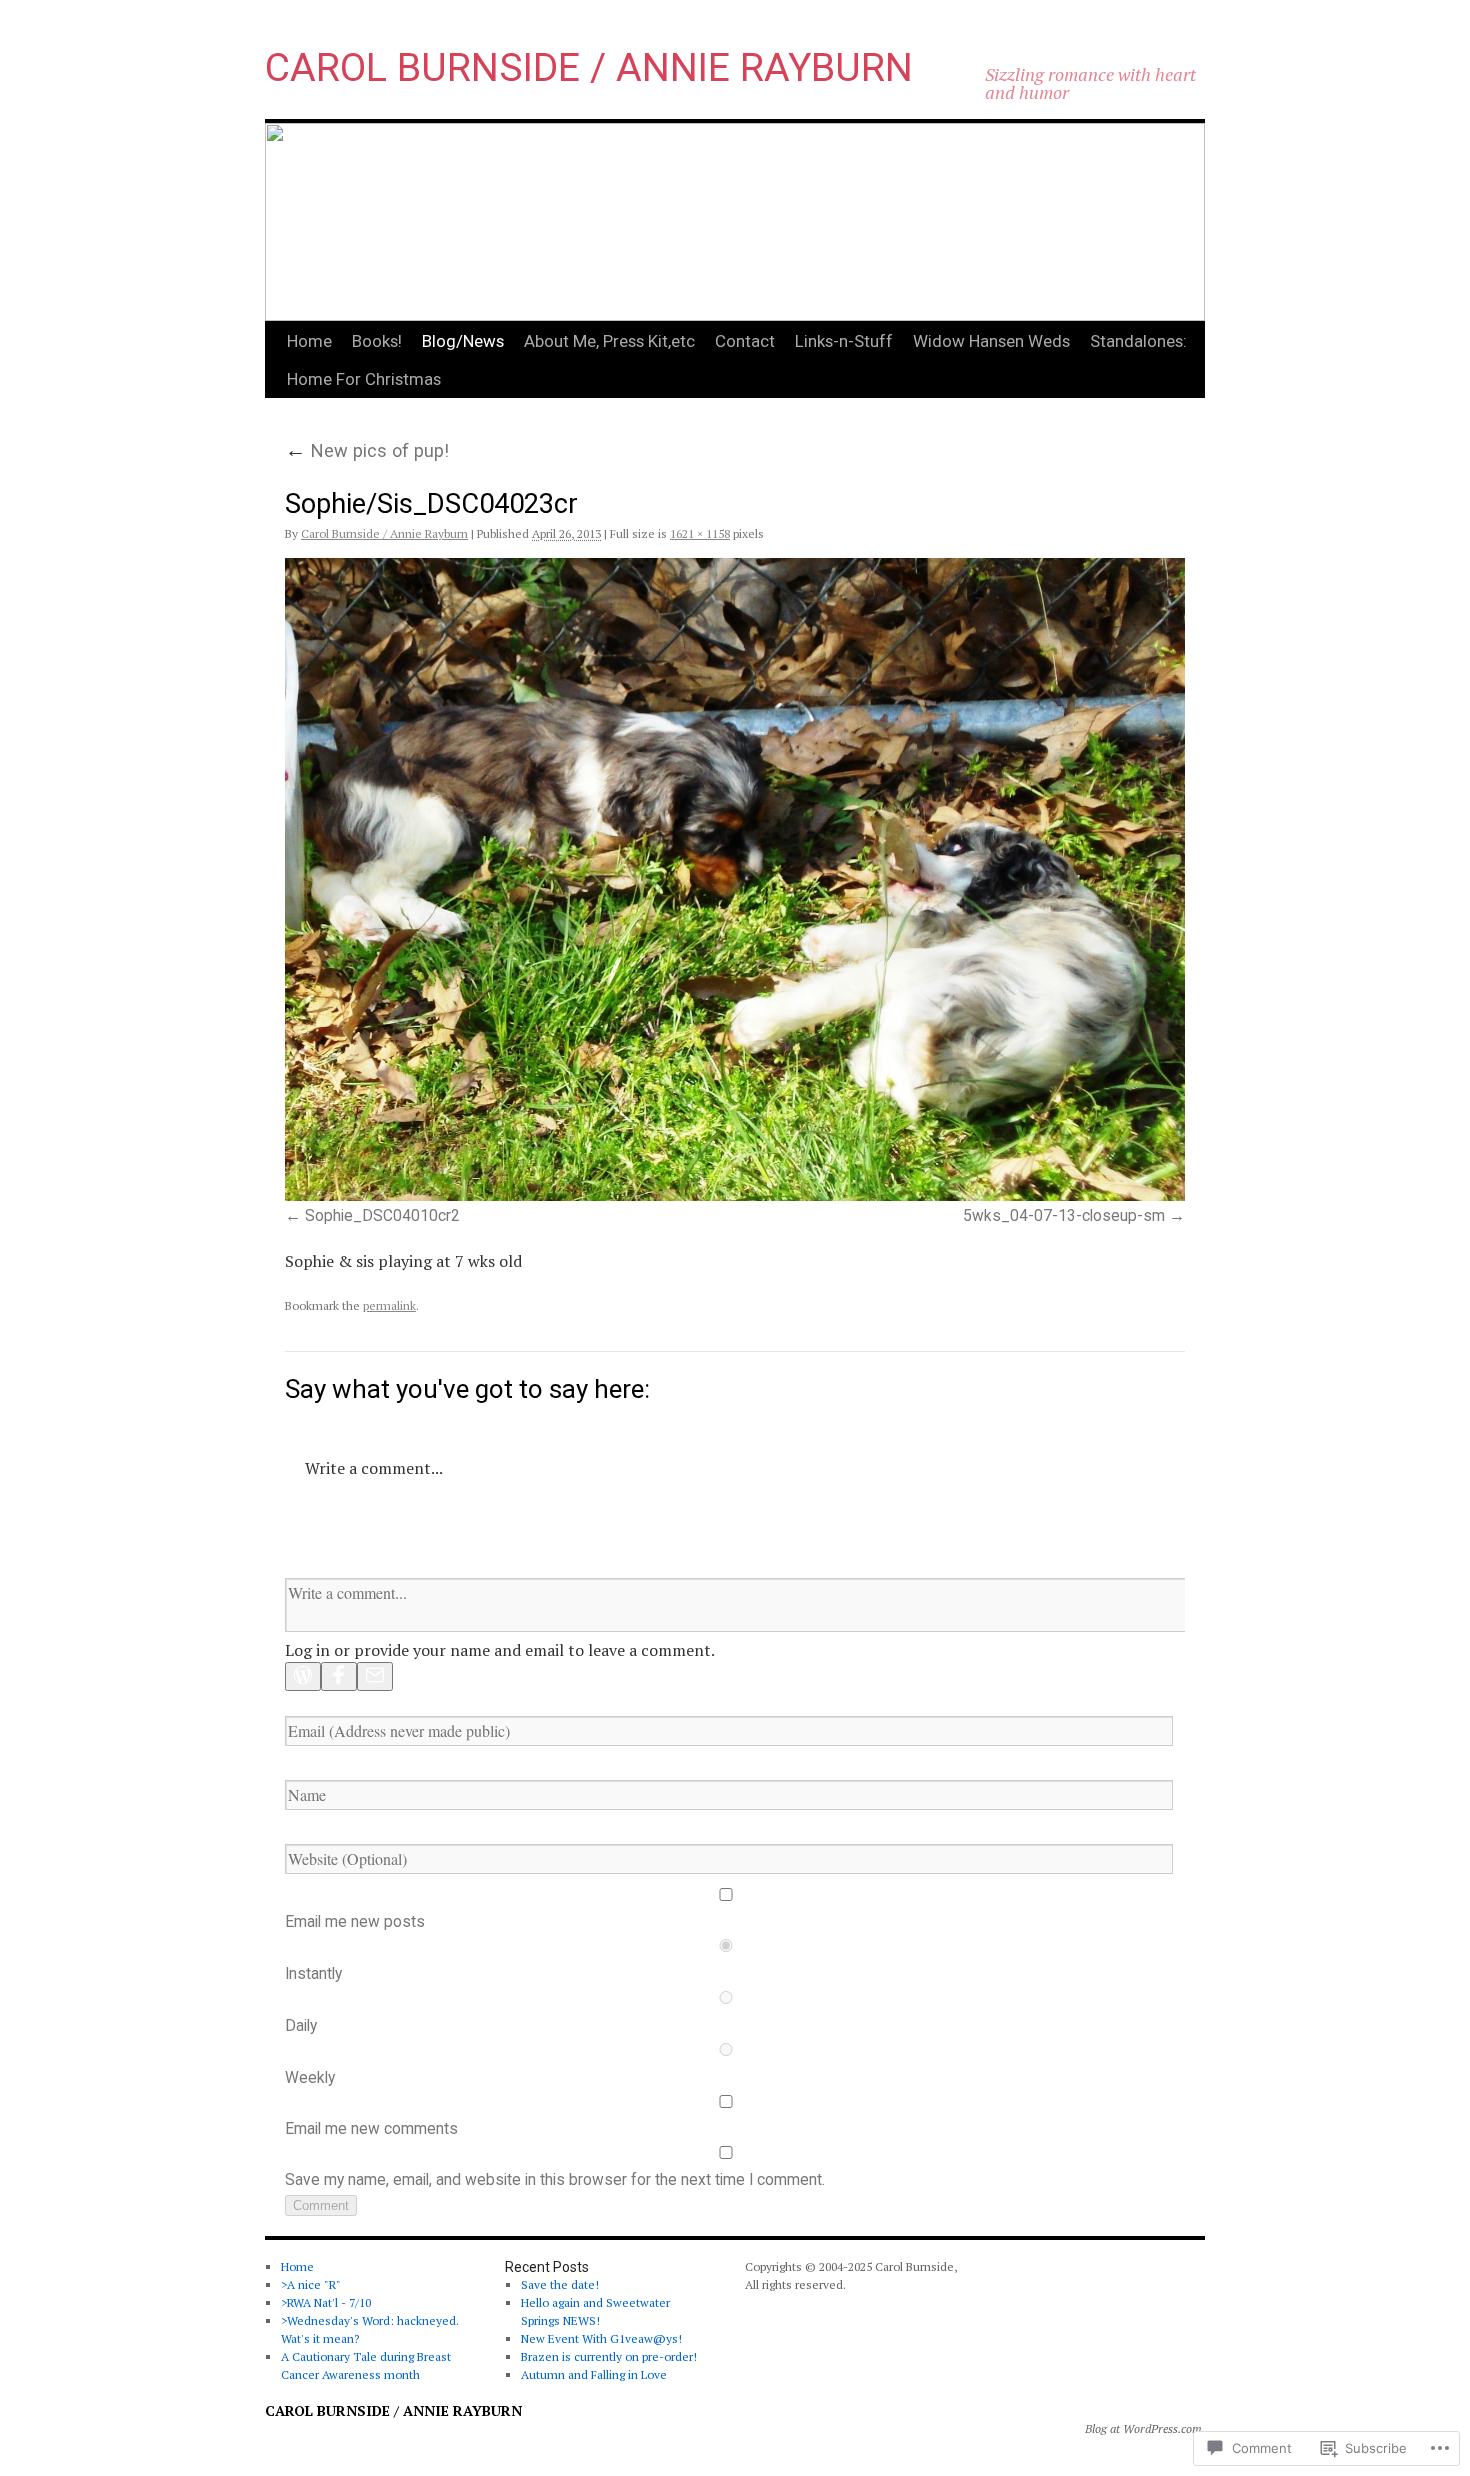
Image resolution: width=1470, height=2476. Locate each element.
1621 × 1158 (700, 533)
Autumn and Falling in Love (594, 2374)
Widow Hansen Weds (991, 341)
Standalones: (1138, 341)
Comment (321, 2205)
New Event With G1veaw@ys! (601, 2338)
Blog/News (463, 341)
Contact (745, 341)
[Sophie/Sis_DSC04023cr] (735, 879)
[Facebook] (339, 1676)
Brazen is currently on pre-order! (609, 2356)
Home (309, 341)
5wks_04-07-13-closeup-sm (1064, 1216)
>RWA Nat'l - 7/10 (326, 2302)
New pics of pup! (367, 450)
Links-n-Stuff (844, 341)
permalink (389, 1305)
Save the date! (560, 2284)
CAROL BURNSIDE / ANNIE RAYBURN (589, 68)
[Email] (375, 1676)
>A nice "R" (311, 2284)
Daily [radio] (301, 2026)
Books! (377, 341)
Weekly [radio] (310, 2078)
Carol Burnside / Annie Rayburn (384, 533)
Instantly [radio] (313, 1974)
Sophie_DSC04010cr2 (382, 1216)
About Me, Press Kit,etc (609, 341)
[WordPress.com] (303, 1676)
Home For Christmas (364, 379)
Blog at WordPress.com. (1145, 2428)
